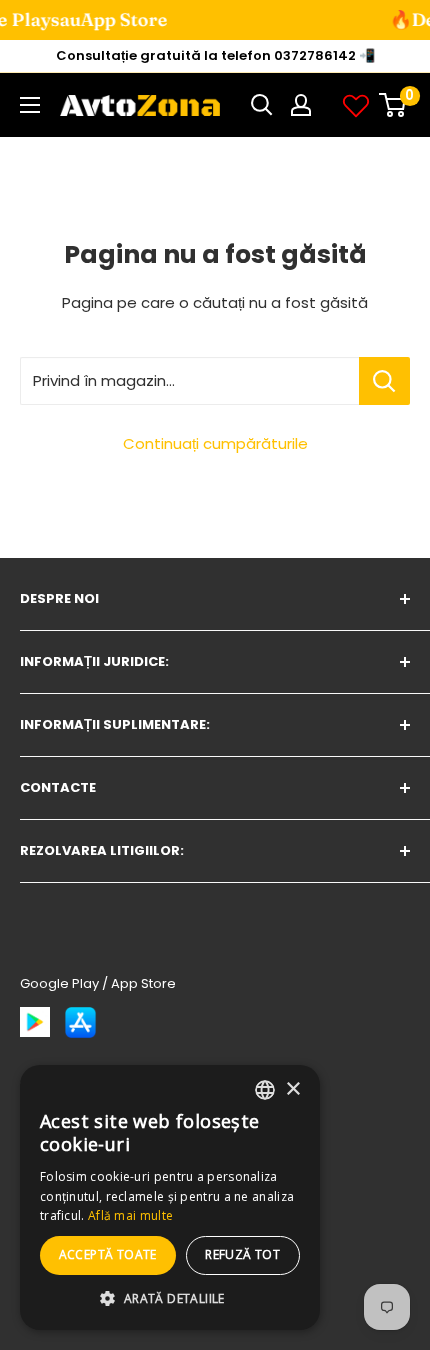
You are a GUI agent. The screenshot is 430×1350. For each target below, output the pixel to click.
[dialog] (170, 1197)
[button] (170, 1299)
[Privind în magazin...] (384, 381)
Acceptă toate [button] (108, 1254)
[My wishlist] (356, 105)
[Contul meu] (301, 105)
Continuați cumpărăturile (215, 443)
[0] (393, 105)
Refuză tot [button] (242, 1254)
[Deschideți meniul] (30, 105)
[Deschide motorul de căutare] (262, 105)
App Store (69, 19)
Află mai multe (130, 1215)
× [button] (292, 1089)
